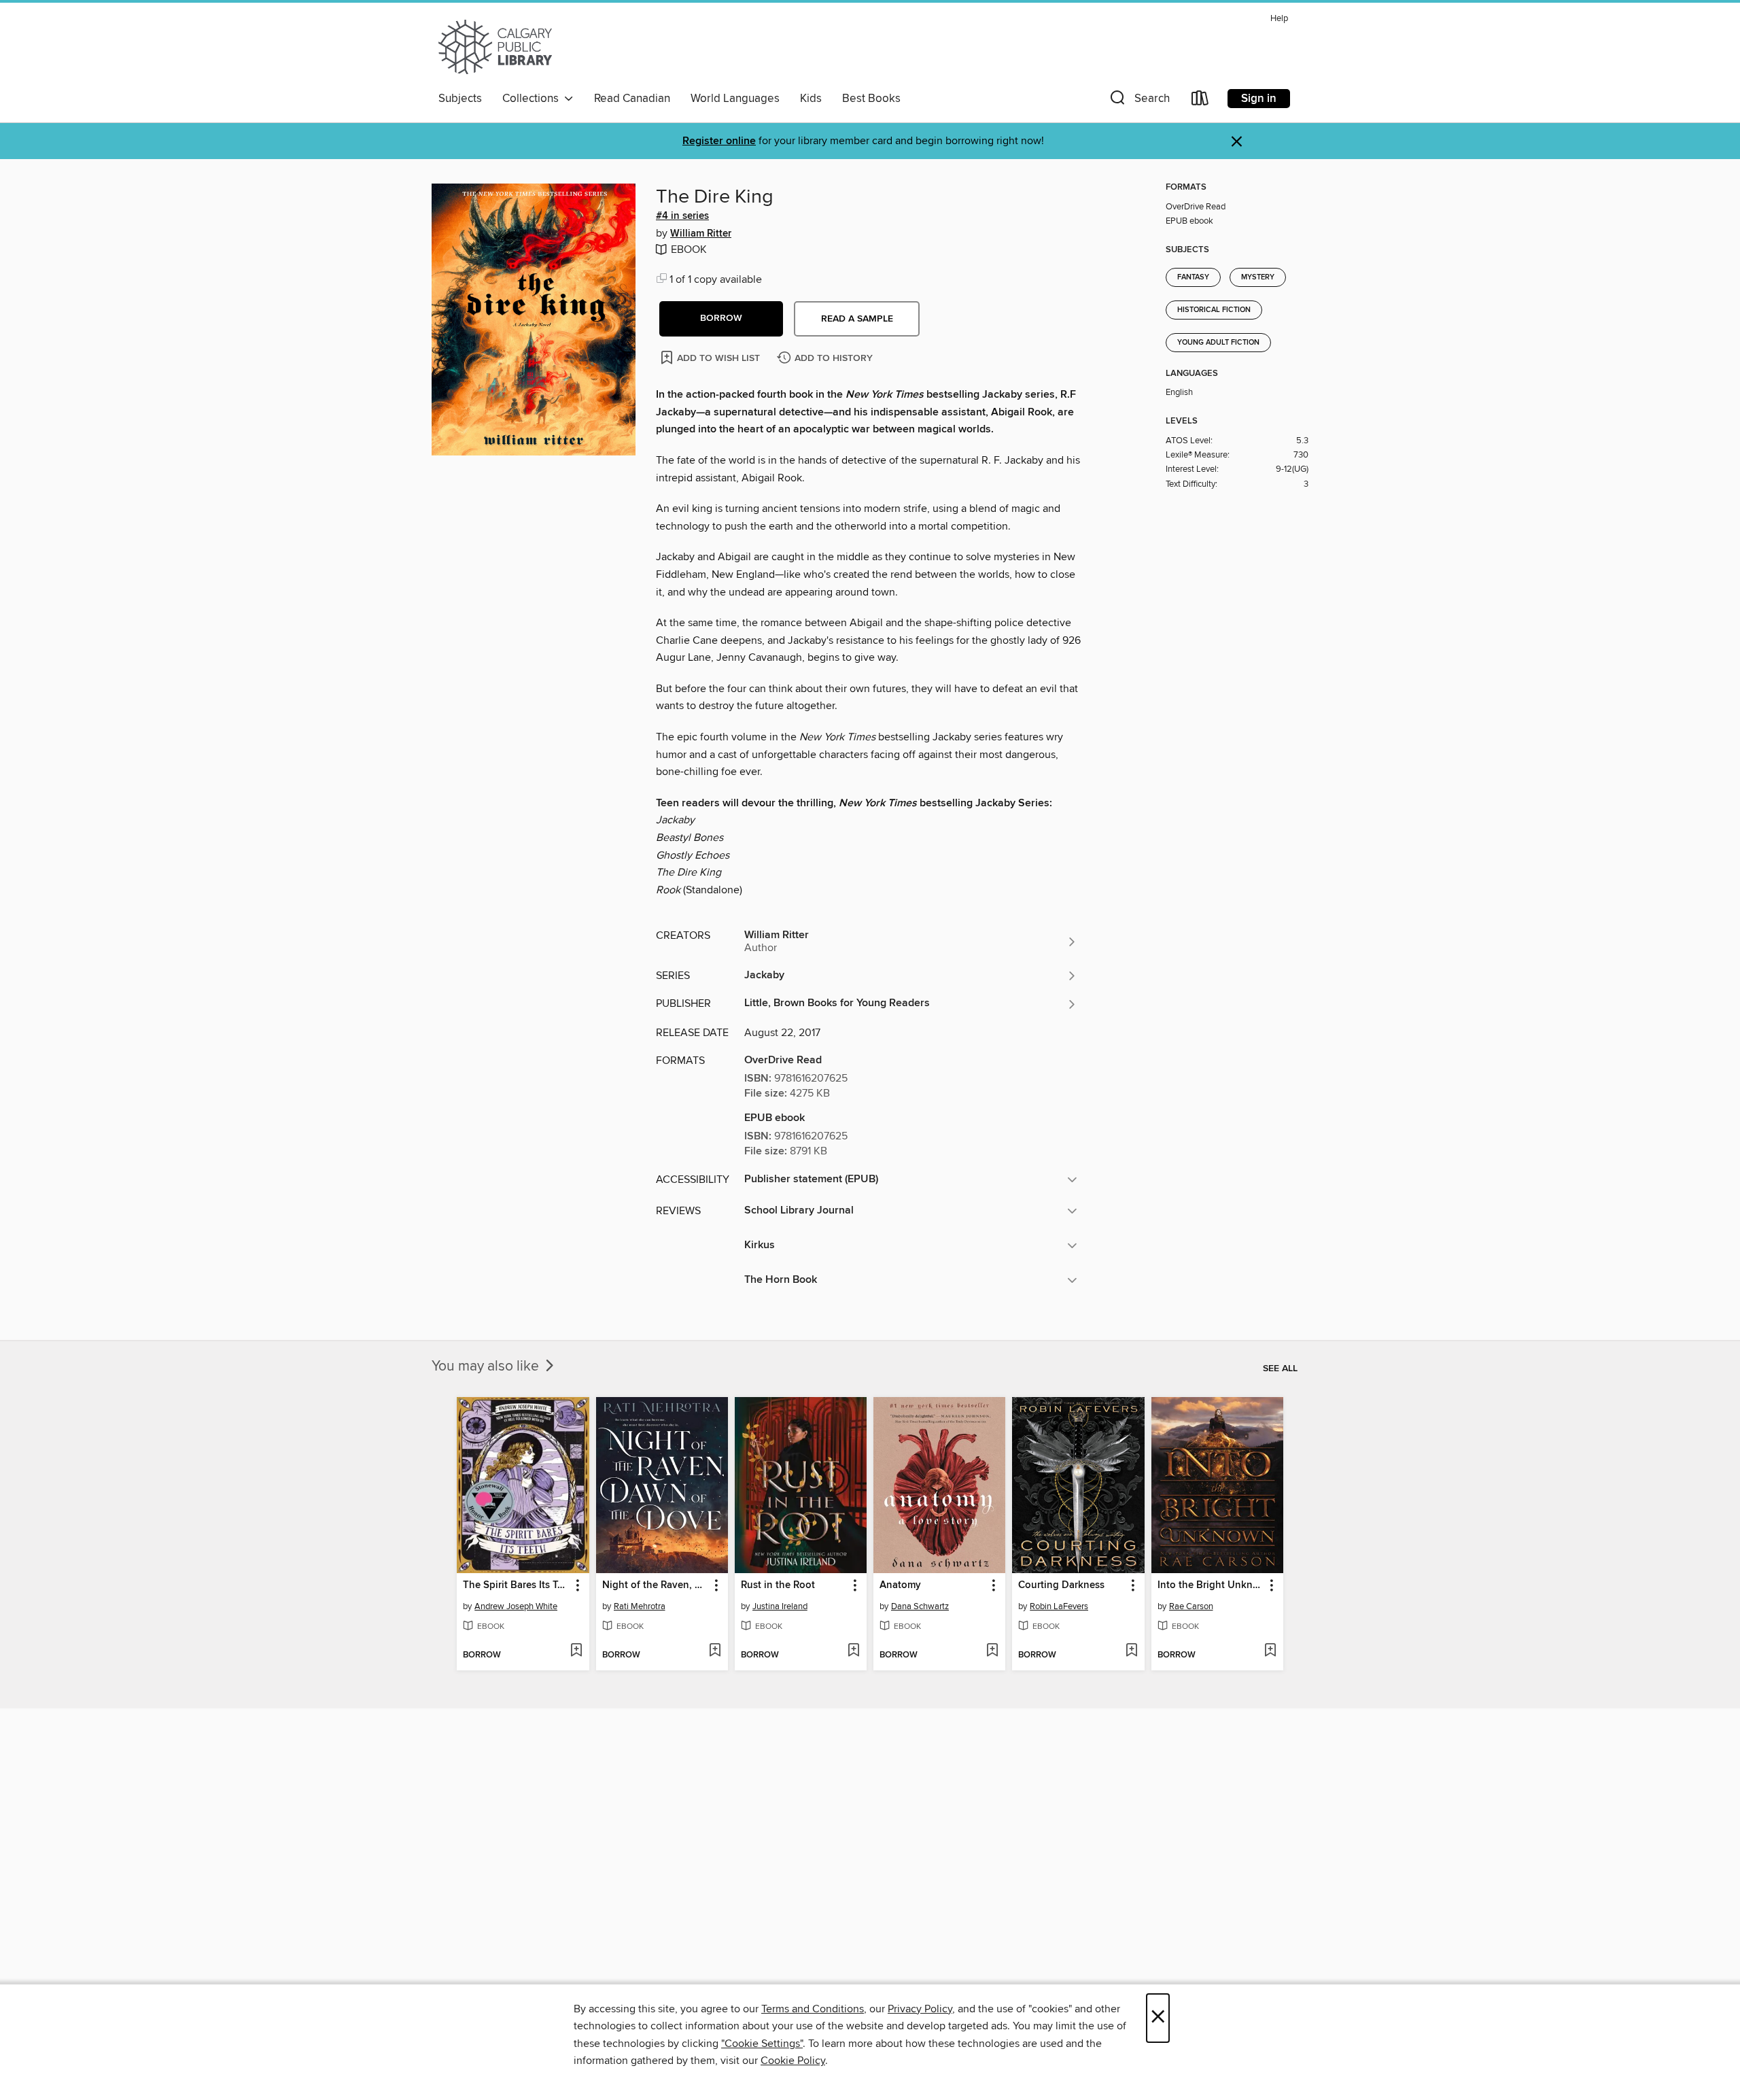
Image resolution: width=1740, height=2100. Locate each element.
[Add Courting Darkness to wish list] (1131, 1651)
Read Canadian (632, 99)
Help (1279, 19)
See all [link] (1280, 1369)
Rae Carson (1191, 1606)
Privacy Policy (920, 2009)
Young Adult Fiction (1218, 343)
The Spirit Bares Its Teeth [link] (516, 1585)
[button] (1138, 101)
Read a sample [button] (857, 319)
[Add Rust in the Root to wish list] (853, 1651)
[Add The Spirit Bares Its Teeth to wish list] (576, 1651)
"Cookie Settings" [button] (762, 2044)
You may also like (487, 1366)
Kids (811, 99)
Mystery (1258, 277)
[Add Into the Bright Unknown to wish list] (1270, 1651)
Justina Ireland (780, 1606)
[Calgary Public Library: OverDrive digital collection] (495, 47)
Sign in (1259, 99)
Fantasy (1193, 277)
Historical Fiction (1214, 310)
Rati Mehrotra (640, 1606)
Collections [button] (533, 99)
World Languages (735, 99)
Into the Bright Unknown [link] (1211, 1585)
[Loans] (1200, 101)
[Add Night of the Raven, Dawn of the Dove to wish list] (715, 1651)
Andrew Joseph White (516, 1606)
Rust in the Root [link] (778, 1585)
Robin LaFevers (1059, 1606)
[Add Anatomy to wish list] (992, 1651)
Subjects (460, 99)
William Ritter (701, 234)
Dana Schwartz (920, 1606)
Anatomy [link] (900, 1585)
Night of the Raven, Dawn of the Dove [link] (656, 1585)
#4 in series (682, 216)
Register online (719, 141)
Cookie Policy (793, 2061)
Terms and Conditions (813, 2009)
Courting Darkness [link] (1061, 1585)
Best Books (871, 99)
